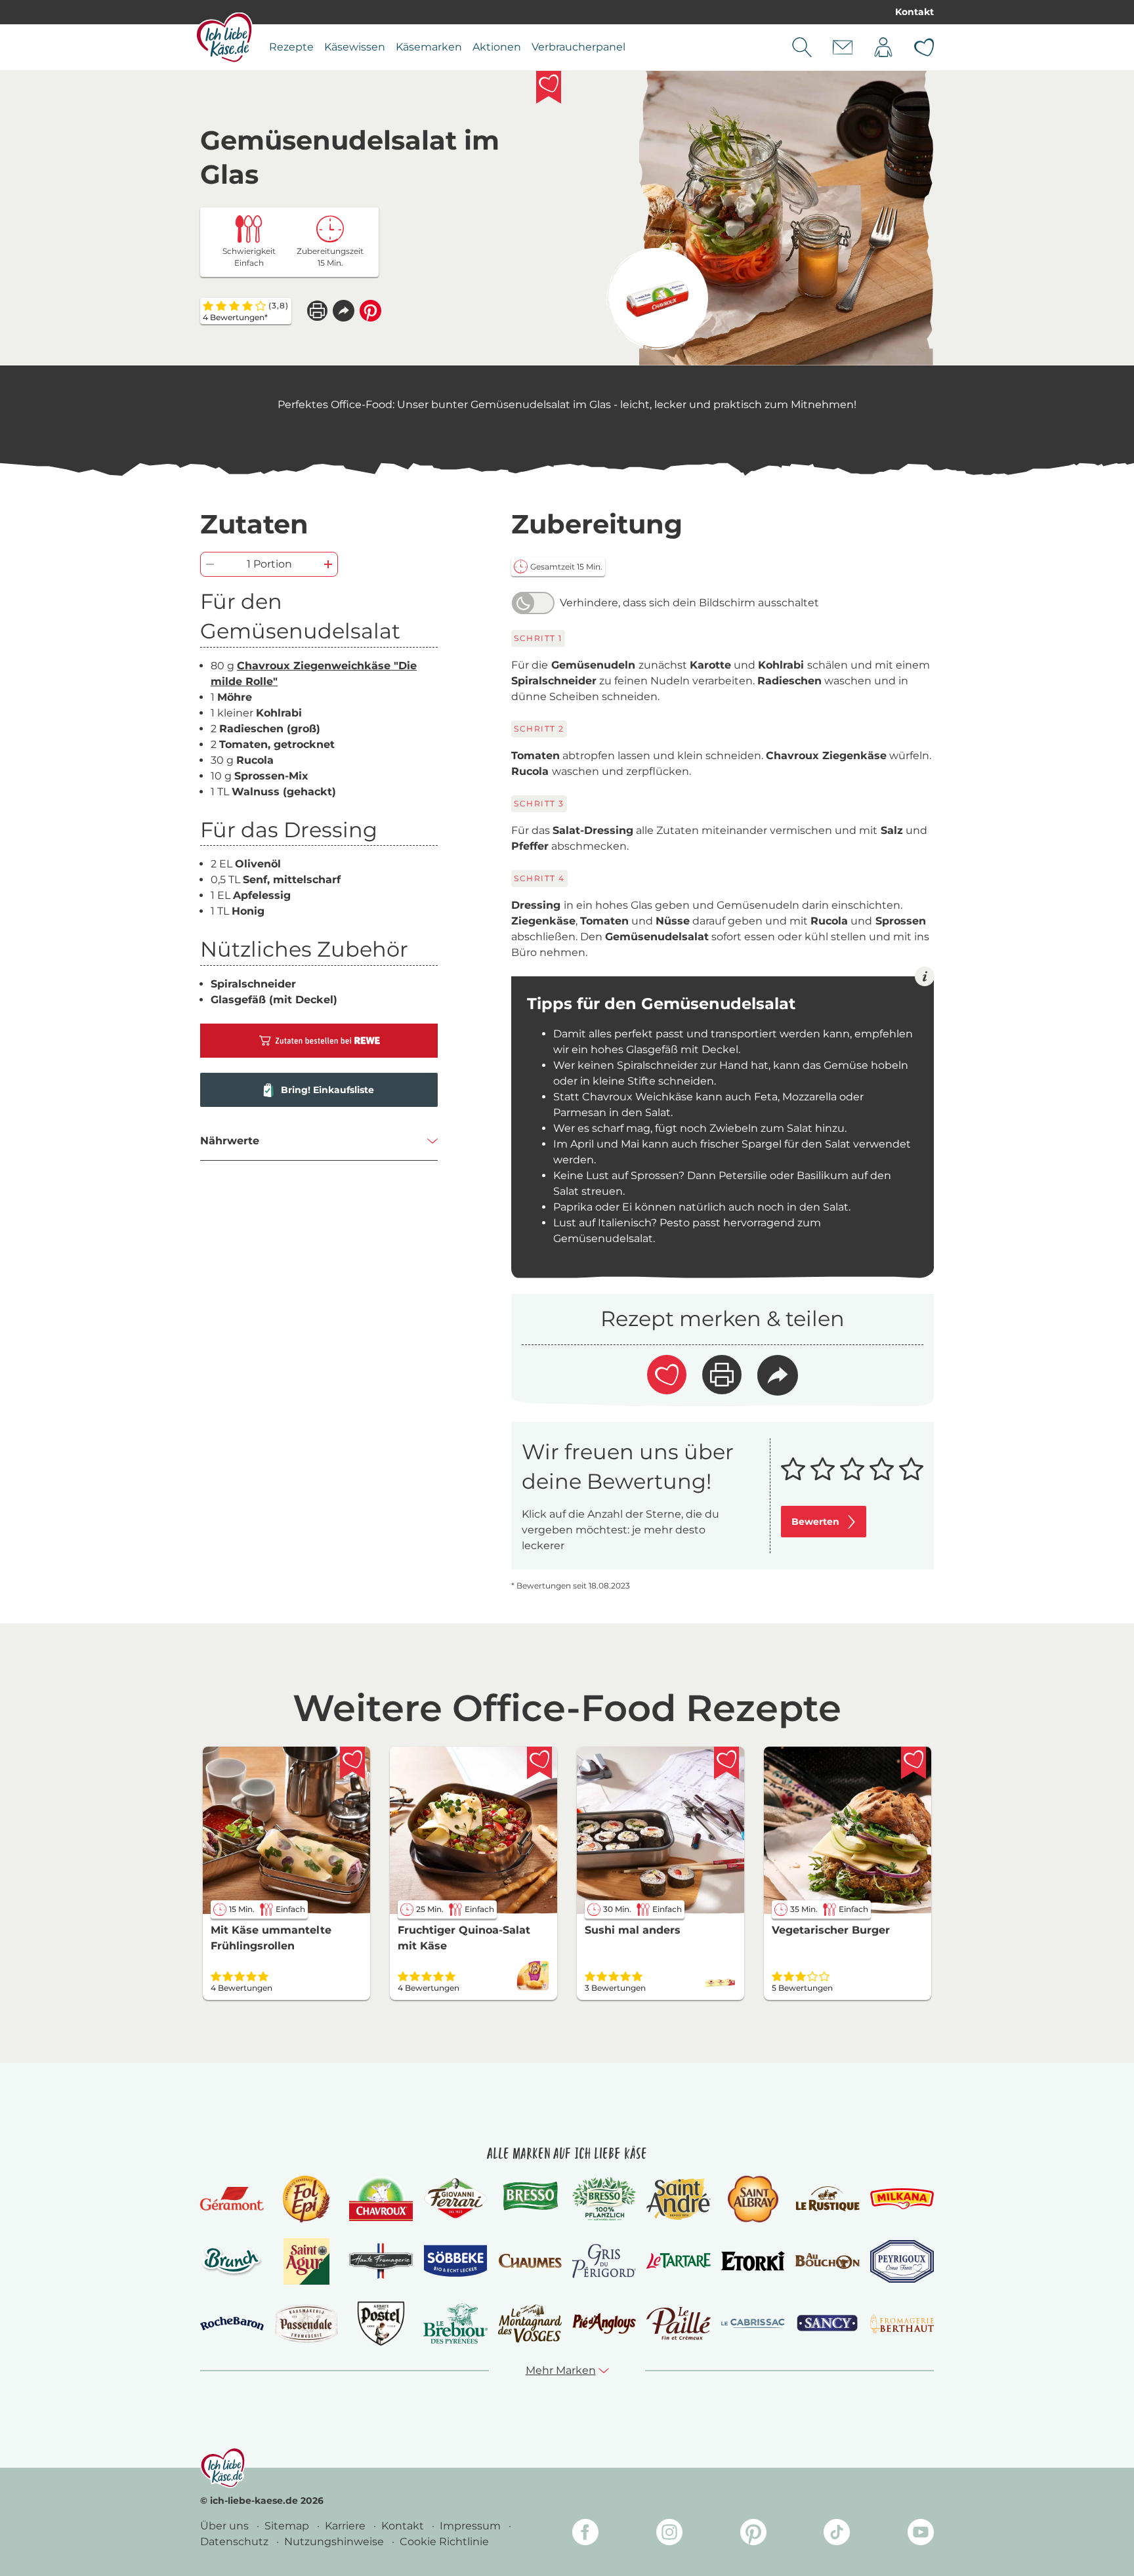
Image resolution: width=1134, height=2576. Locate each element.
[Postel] (381, 2324)
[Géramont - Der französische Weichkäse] (232, 2199)
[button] (344, 311)
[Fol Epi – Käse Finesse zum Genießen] (306, 2199)
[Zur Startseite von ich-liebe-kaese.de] (224, 37)
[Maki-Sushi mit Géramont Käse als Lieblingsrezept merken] (726, 1763)
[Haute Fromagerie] (381, 2261)
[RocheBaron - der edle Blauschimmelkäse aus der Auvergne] (232, 2324)
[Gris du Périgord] (604, 2261)
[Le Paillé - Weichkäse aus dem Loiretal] (678, 2323)
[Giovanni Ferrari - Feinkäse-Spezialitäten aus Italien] (455, 2198)
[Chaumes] (530, 2261)
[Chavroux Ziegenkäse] (381, 2199)
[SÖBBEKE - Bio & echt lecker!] (455, 2261)
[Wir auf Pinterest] (753, 2534)
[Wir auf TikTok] (837, 2534)
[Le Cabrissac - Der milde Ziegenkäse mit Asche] (753, 2324)
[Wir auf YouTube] (921, 2534)
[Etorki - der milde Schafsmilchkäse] (753, 2261)
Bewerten (815, 1522)
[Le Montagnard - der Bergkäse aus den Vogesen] (530, 2323)
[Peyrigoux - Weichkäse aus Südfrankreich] (902, 2261)
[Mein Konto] (883, 47)
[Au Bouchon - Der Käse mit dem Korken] (827, 2261)
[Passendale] (306, 2323)
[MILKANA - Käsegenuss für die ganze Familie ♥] (902, 2198)
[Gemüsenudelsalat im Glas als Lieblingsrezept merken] (549, 87)
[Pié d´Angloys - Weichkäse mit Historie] (604, 2323)
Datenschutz (236, 2542)
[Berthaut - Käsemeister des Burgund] (902, 2323)
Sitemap (288, 2526)
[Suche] (802, 47)
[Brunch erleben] (232, 2261)
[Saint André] (678, 2199)
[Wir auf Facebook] (585, 2534)
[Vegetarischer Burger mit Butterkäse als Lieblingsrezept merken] (913, 1763)
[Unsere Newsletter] (843, 47)
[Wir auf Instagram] (669, 2534)
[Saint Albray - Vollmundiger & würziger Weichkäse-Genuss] (753, 2199)
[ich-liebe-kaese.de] (223, 2468)
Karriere (346, 2526)
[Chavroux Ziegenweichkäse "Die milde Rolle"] (657, 299)
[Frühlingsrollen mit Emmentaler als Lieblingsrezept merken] (352, 1763)
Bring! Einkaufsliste (327, 1090)
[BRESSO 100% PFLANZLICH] (604, 2199)
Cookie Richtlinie (444, 2542)
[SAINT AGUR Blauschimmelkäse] (307, 2261)
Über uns (226, 2526)
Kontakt (914, 12)
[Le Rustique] (827, 2199)
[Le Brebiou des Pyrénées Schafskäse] (455, 2323)
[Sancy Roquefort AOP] (827, 2323)
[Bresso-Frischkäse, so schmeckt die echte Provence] (530, 2199)
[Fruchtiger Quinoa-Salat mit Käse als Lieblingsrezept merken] (539, 1763)
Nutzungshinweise (335, 2542)
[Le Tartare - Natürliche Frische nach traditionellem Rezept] (678, 2261)
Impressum (472, 2526)
